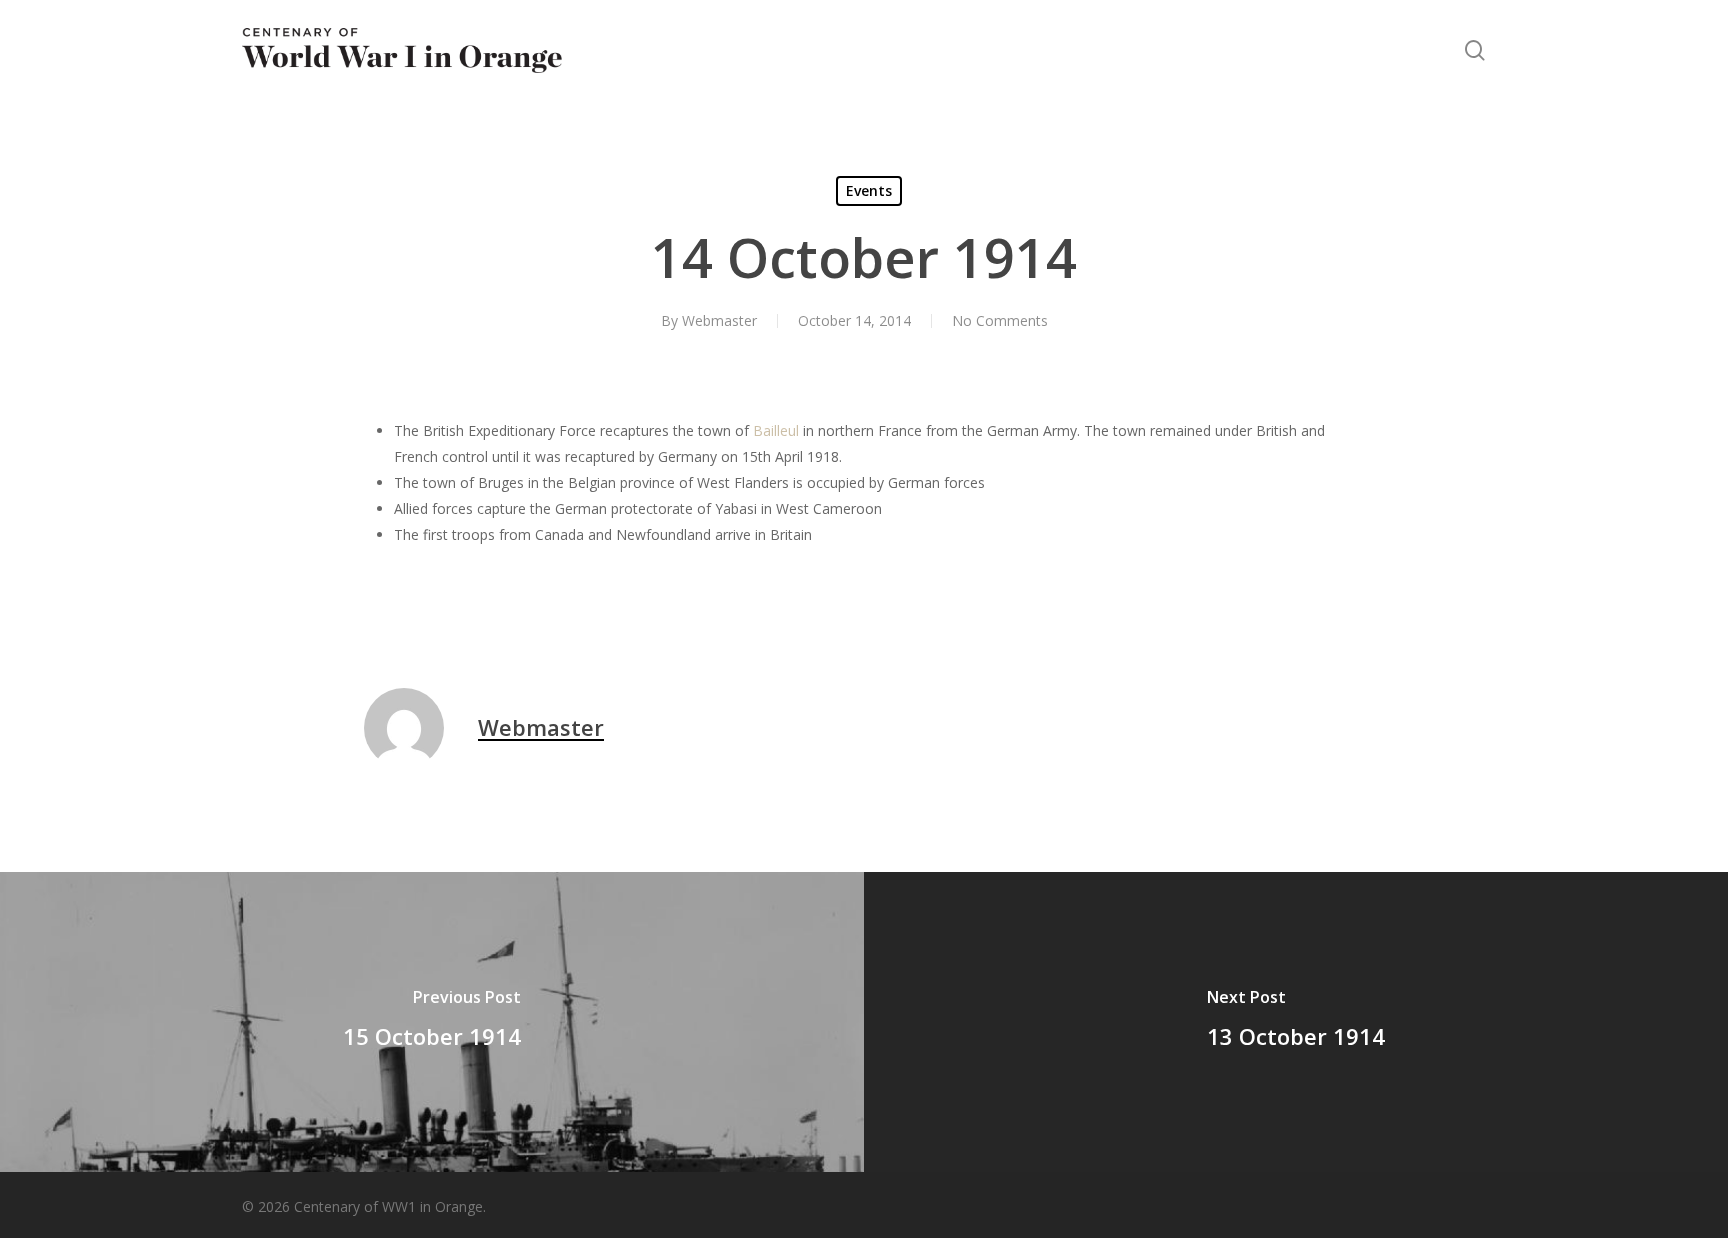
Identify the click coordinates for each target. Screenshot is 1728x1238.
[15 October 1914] (432, 1022)
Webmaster (719, 320)
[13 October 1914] (1296, 1022)
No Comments (1000, 320)
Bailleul (776, 430)
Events (869, 190)
